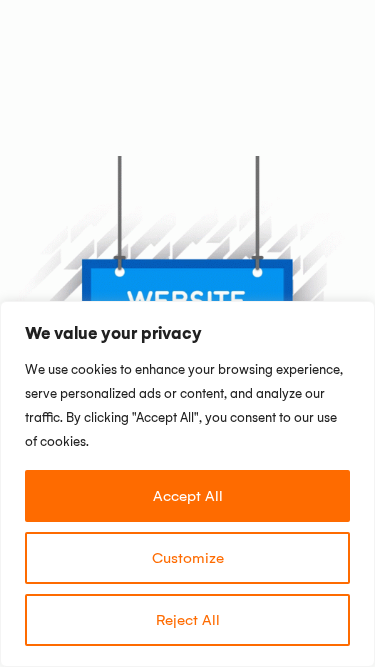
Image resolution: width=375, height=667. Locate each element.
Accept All (188, 496)
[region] (187, 484)
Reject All (188, 620)
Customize (188, 558)
